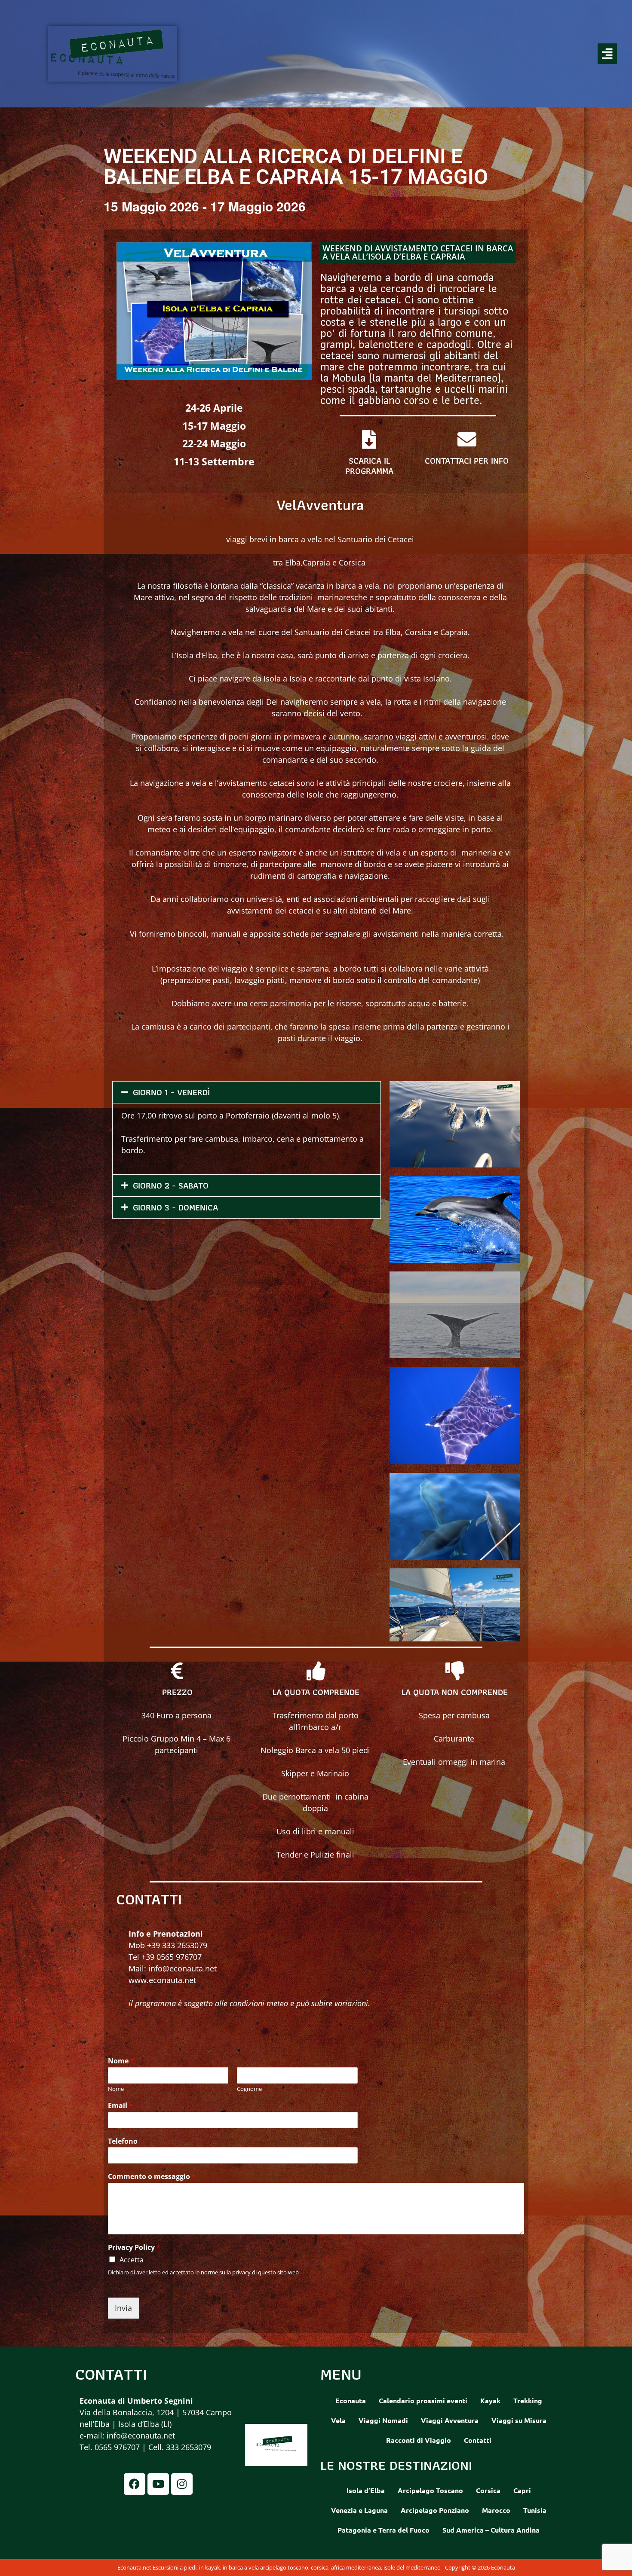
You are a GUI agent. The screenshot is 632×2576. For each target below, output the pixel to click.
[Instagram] (182, 2484)
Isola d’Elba (366, 2490)
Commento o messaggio (152, 2177)
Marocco (496, 2510)
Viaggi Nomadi (383, 2420)
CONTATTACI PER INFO (467, 461)
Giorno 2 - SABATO (171, 1186)
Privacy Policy (134, 2248)
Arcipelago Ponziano (435, 2510)
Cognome (249, 2089)
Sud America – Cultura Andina (491, 2530)
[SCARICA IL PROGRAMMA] (369, 440)
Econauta (351, 2400)
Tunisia (535, 2510)
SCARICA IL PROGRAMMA (369, 466)
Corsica (488, 2490)
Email (120, 2106)
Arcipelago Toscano (430, 2490)
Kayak (490, 2400)
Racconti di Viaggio (419, 2440)
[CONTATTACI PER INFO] (467, 440)
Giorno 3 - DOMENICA (175, 1207)
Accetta (132, 2260)
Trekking (528, 2400)
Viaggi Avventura (450, 2420)
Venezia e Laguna (359, 2510)
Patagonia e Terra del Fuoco (383, 2530)
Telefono (123, 2141)
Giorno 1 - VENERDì (171, 1092)
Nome (121, 2061)
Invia (123, 2308)
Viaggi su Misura (519, 2420)
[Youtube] (158, 2484)
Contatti (478, 2440)
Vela (338, 2420)
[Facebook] (135, 2484)
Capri (522, 2490)
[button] (418, 54)
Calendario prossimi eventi (423, 2400)
